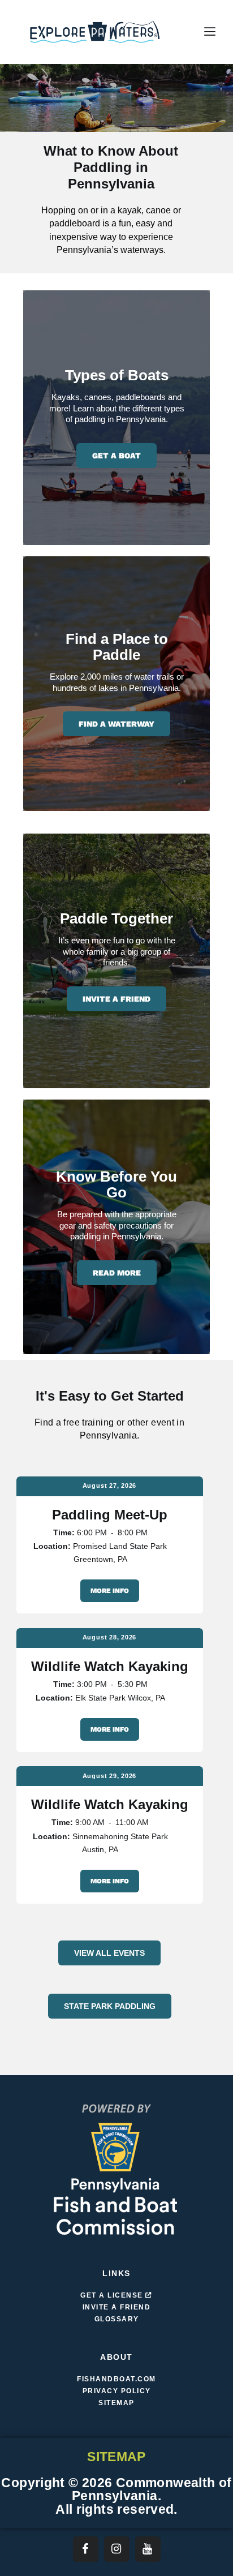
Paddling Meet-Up (110, 1515)
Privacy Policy (117, 2391)
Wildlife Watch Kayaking (110, 1667)
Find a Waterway (116, 724)
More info (110, 1591)
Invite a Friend (116, 999)
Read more (117, 1273)
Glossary (117, 2319)
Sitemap (116, 2403)
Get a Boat (116, 456)
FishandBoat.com (116, 2379)
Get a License (113, 2295)
